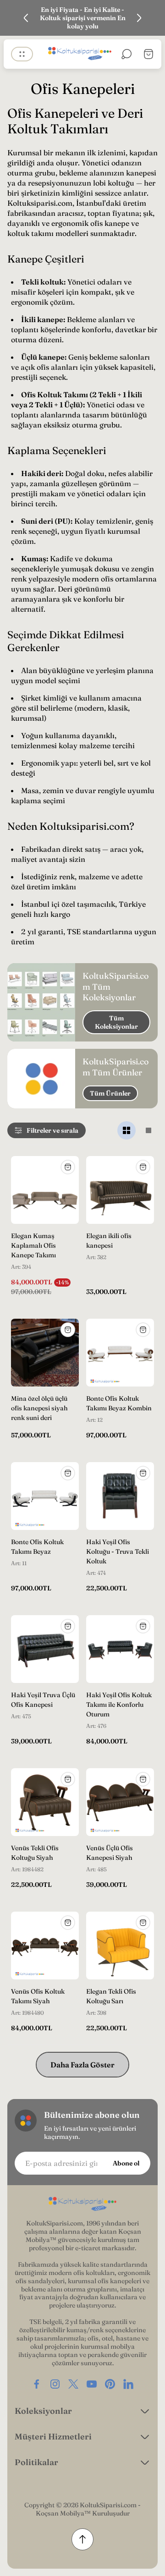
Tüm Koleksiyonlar (116, 1022)
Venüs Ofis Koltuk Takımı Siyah (38, 1996)
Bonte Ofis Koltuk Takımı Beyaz (37, 1547)
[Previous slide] (26, 18)
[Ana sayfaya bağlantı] (82, 2204)
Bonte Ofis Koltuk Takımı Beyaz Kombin (119, 1403)
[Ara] (126, 54)
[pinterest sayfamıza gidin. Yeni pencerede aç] (110, 2384)
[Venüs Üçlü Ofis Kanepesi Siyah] (120, 1802)
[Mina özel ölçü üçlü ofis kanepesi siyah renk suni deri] (45, 1353)
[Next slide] (139, 18)
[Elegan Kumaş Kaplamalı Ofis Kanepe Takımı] (45, 1190)
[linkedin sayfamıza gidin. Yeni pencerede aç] (128, 2384)
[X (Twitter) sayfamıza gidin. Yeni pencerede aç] (73, 2384)
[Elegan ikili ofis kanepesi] (120, 1190)
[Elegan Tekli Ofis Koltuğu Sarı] (120, 1946)
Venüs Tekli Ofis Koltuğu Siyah (35, 1853)
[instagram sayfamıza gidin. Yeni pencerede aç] (55, 2384)
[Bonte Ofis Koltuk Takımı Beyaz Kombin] (120, 1353)
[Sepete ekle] (68, 1167)
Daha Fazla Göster (82, 2065)
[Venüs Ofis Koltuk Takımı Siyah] (45, 1946)
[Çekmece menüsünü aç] (22, 54)
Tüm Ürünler (110, 1093)
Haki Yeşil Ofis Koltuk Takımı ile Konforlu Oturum (119, 1705)
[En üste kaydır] (82, 2539)
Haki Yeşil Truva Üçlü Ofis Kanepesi (43, 1700)
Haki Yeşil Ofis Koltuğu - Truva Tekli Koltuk (118, 1551)
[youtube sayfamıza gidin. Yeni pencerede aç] (92, 2384)
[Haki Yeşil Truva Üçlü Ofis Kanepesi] (45, 1649)
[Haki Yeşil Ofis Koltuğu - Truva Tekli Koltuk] (120, 1496)
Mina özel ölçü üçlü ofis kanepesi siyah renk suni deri (39, 1408)
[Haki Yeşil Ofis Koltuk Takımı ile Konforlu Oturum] (120, 1649)
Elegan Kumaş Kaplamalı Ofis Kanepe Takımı (33, 1245)
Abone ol (126, 2163)
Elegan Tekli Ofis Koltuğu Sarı (111, 1996)
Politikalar (36, 2462)
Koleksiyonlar (43, 2411)
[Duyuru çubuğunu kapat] (152, 18)
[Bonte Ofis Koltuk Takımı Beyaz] (45, 1496)
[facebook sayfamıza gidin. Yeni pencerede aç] (37, 2384)
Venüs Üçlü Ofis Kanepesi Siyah (110, 1853)
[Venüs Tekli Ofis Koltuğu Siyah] (45, 1802)
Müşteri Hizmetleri (53, 2436)
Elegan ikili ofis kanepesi (109, 1241)
